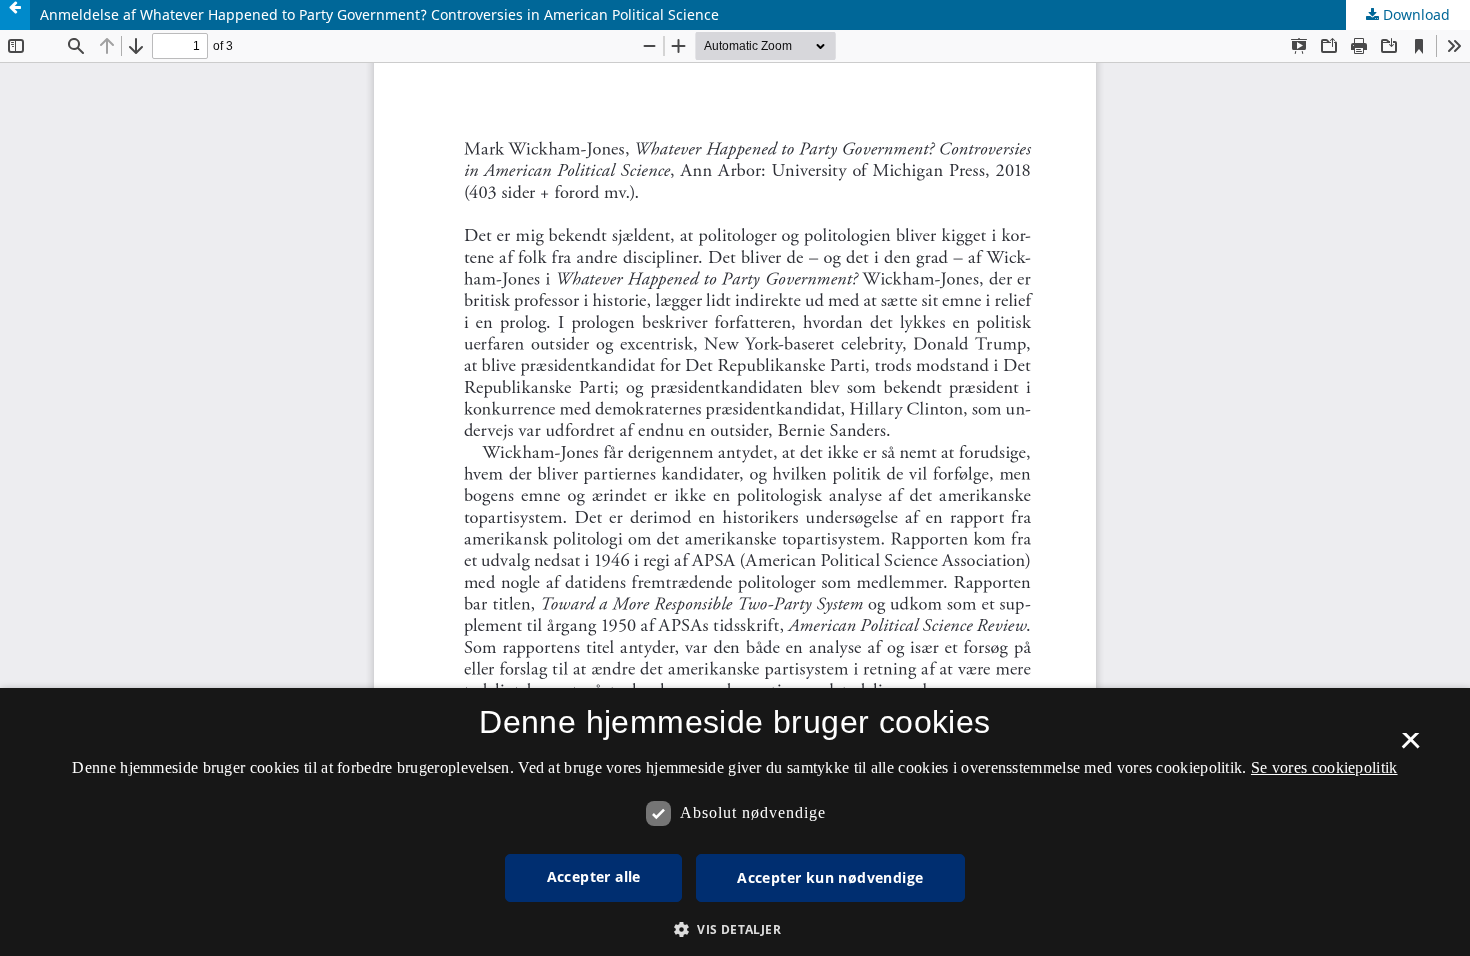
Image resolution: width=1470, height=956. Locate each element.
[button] (735, 929)
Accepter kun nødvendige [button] (830, 877)
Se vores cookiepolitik (1324, 767)
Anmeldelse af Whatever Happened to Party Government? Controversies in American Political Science (379, 14)
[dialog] (735, 822)
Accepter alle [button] (594, 876)
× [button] (1410, 747)
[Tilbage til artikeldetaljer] (15, 15)
